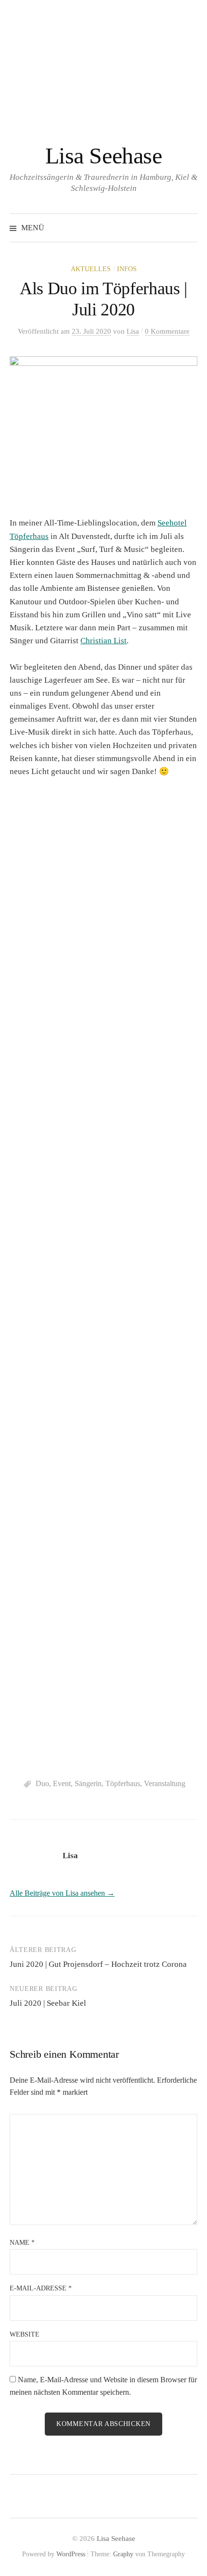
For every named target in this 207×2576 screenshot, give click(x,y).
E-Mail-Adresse (41, 2288)
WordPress (71, 2554)
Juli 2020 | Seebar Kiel (48, 2003)
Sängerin (88, 1783)
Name (22, 2243)
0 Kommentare (167, 331)
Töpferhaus (123, 1783)
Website (25, 2334)
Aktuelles (91, 269)
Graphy (123, 2554)
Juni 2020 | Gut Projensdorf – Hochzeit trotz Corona (98, 1964)
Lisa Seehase (103, 156)
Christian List (103, 641)
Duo (42, 1783)
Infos (127, 269)
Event (62, 1783)
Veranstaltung (165, 1783)
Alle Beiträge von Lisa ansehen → (62, 1893)
